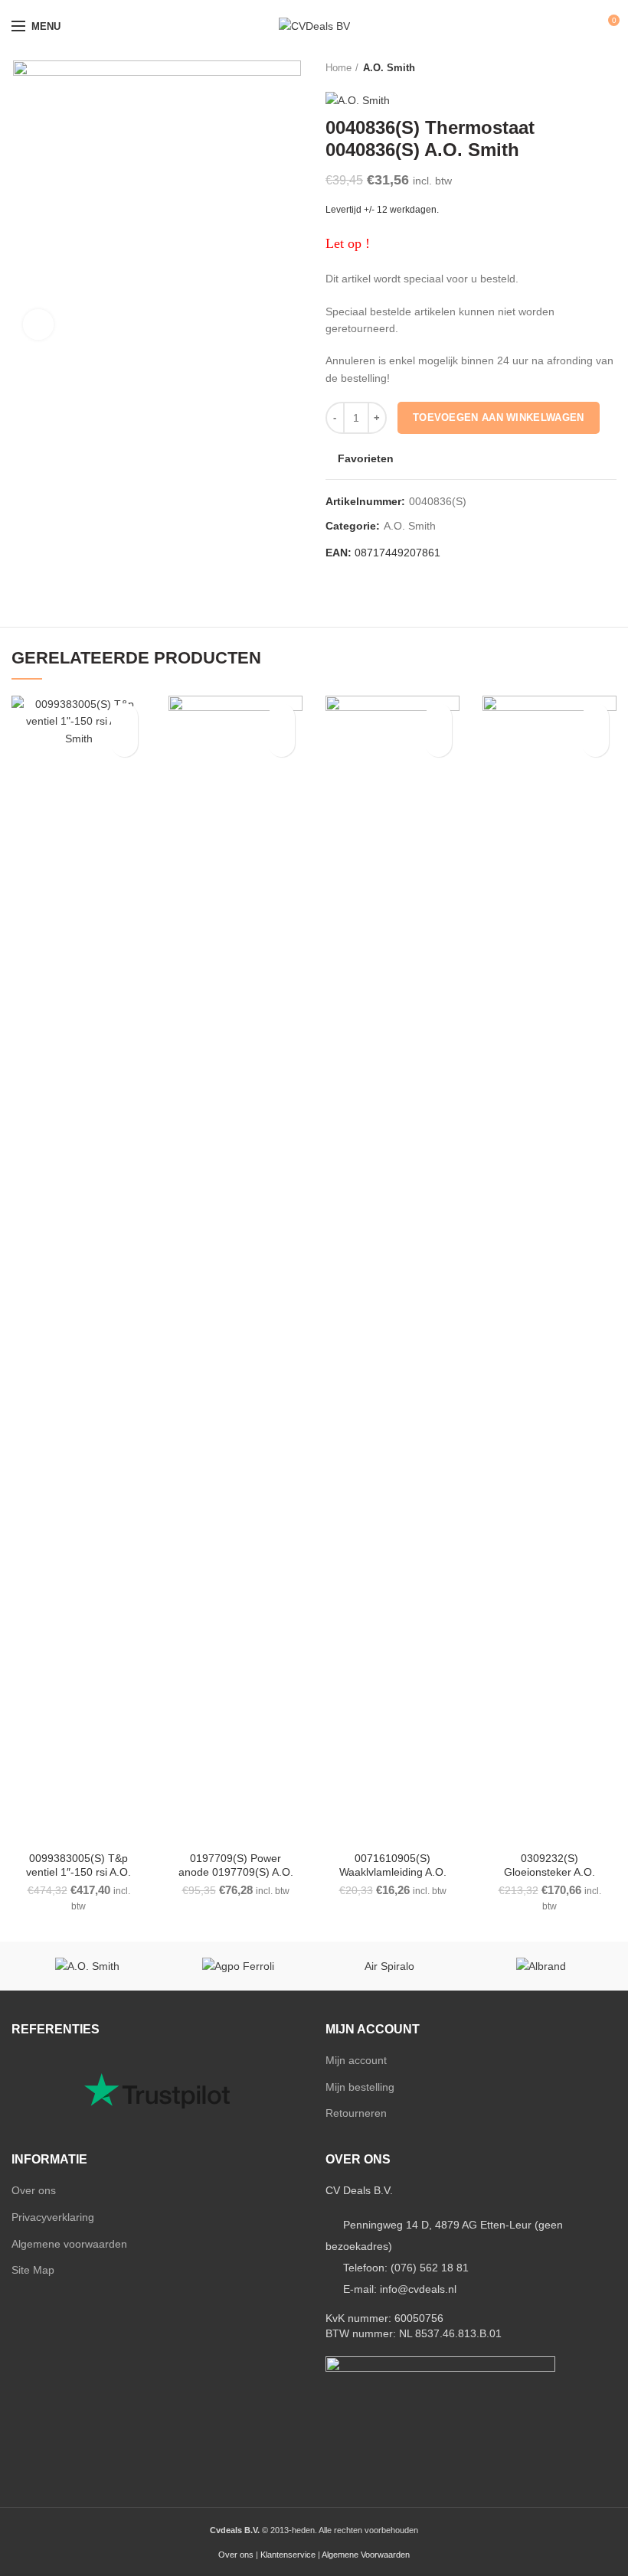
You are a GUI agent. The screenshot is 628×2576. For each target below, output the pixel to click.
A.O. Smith (389, 68)
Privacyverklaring (53, 2217)
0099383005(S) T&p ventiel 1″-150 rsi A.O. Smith (78, 1872)
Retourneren (356, 2113)
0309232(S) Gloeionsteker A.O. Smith (549, 1872)
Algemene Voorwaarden (366, 2555)
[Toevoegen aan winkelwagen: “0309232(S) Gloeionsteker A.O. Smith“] (595, 743)
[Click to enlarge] (38, 324)
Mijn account (356, 2060)
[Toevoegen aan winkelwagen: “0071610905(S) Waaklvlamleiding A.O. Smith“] (438, 743)
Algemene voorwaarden (69, 2244)
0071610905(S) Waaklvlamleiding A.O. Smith (393, 1872)
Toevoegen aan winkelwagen (499, 417)
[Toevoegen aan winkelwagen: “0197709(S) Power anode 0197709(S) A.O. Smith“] (281, 743)
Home (339, 68)
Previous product (578, 68)
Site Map (33, 2270)
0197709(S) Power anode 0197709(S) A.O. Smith (236, 1872)
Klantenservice (288, 2555)
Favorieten (366, 458)
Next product (609, 68)
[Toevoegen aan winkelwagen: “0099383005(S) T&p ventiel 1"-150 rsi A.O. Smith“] (124, 743)
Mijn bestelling (360, 2087)
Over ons (34, 2190)
